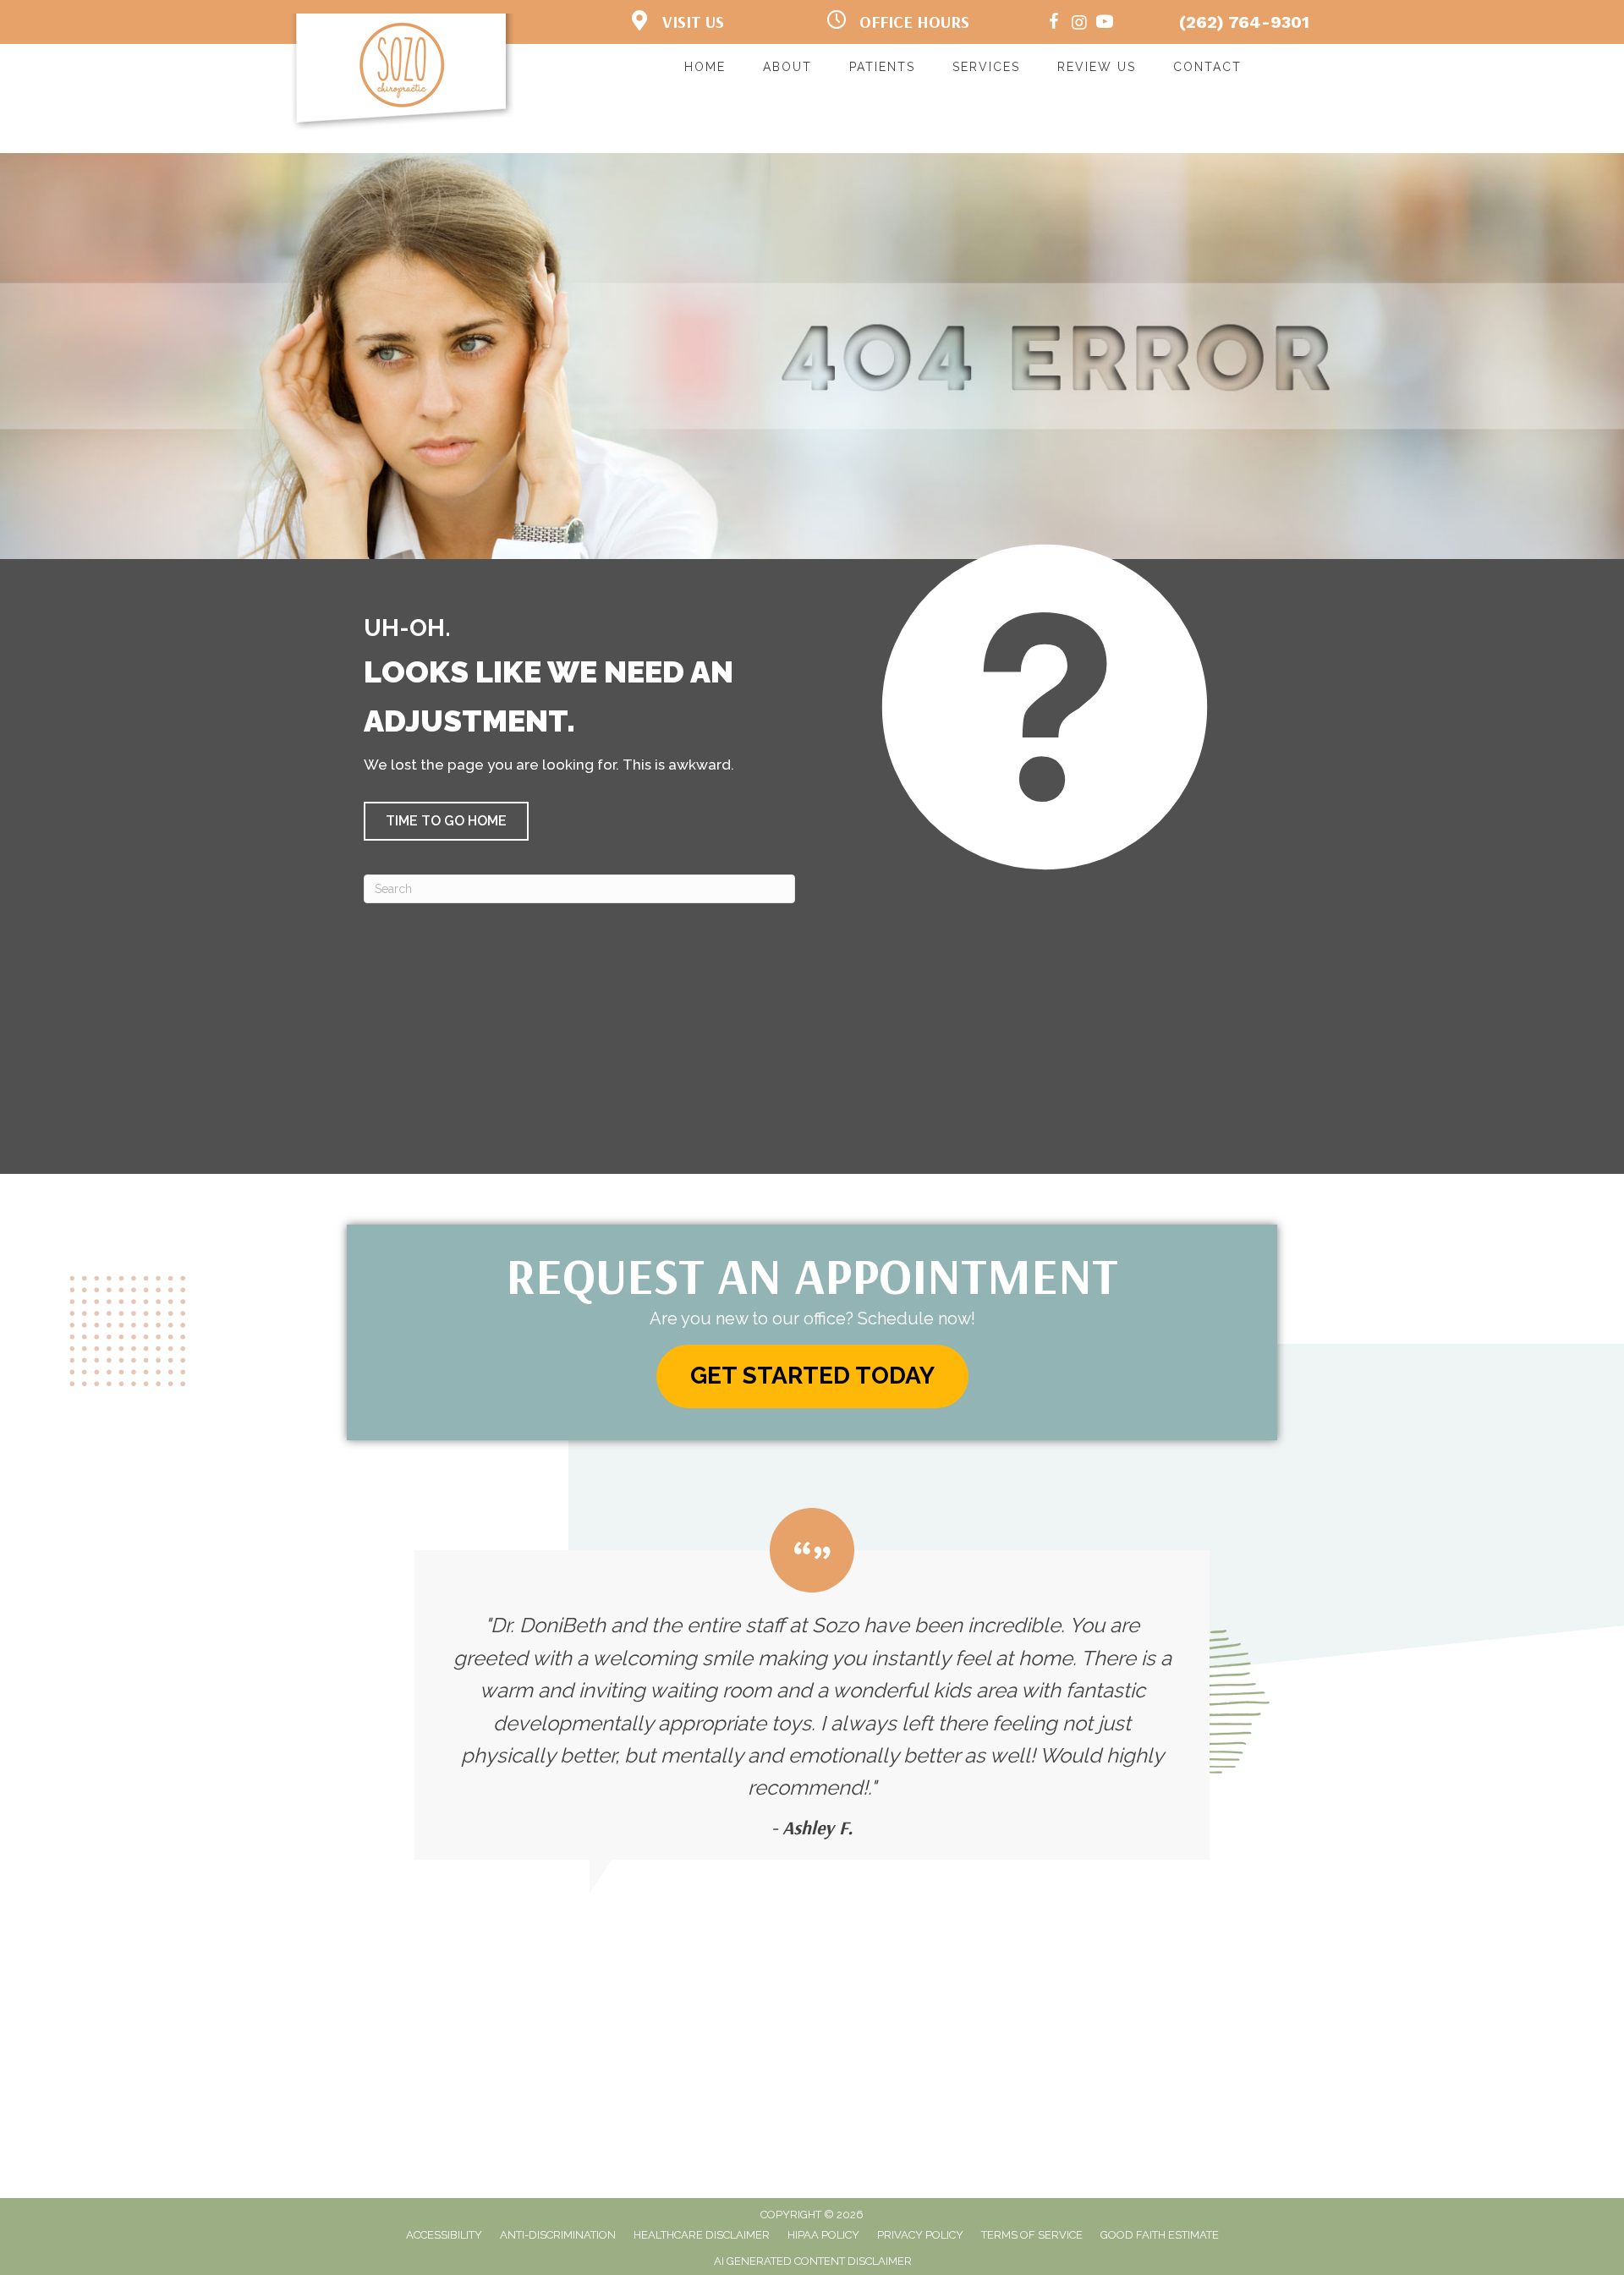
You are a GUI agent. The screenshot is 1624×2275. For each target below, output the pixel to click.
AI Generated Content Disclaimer (813, 2261)
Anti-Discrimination (558, 2235)
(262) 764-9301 (1244, 22)
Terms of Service (1032, 2235)
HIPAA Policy (823, 2235)
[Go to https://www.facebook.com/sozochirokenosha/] (1054, 24)
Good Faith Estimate (1160, 2235)
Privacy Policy (920, 2235)
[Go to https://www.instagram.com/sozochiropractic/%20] (1079, 24)
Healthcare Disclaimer (702, 2235)
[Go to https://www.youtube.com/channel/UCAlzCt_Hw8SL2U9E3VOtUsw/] (1105, 24)
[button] (446, 821)
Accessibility (444, 2235)
